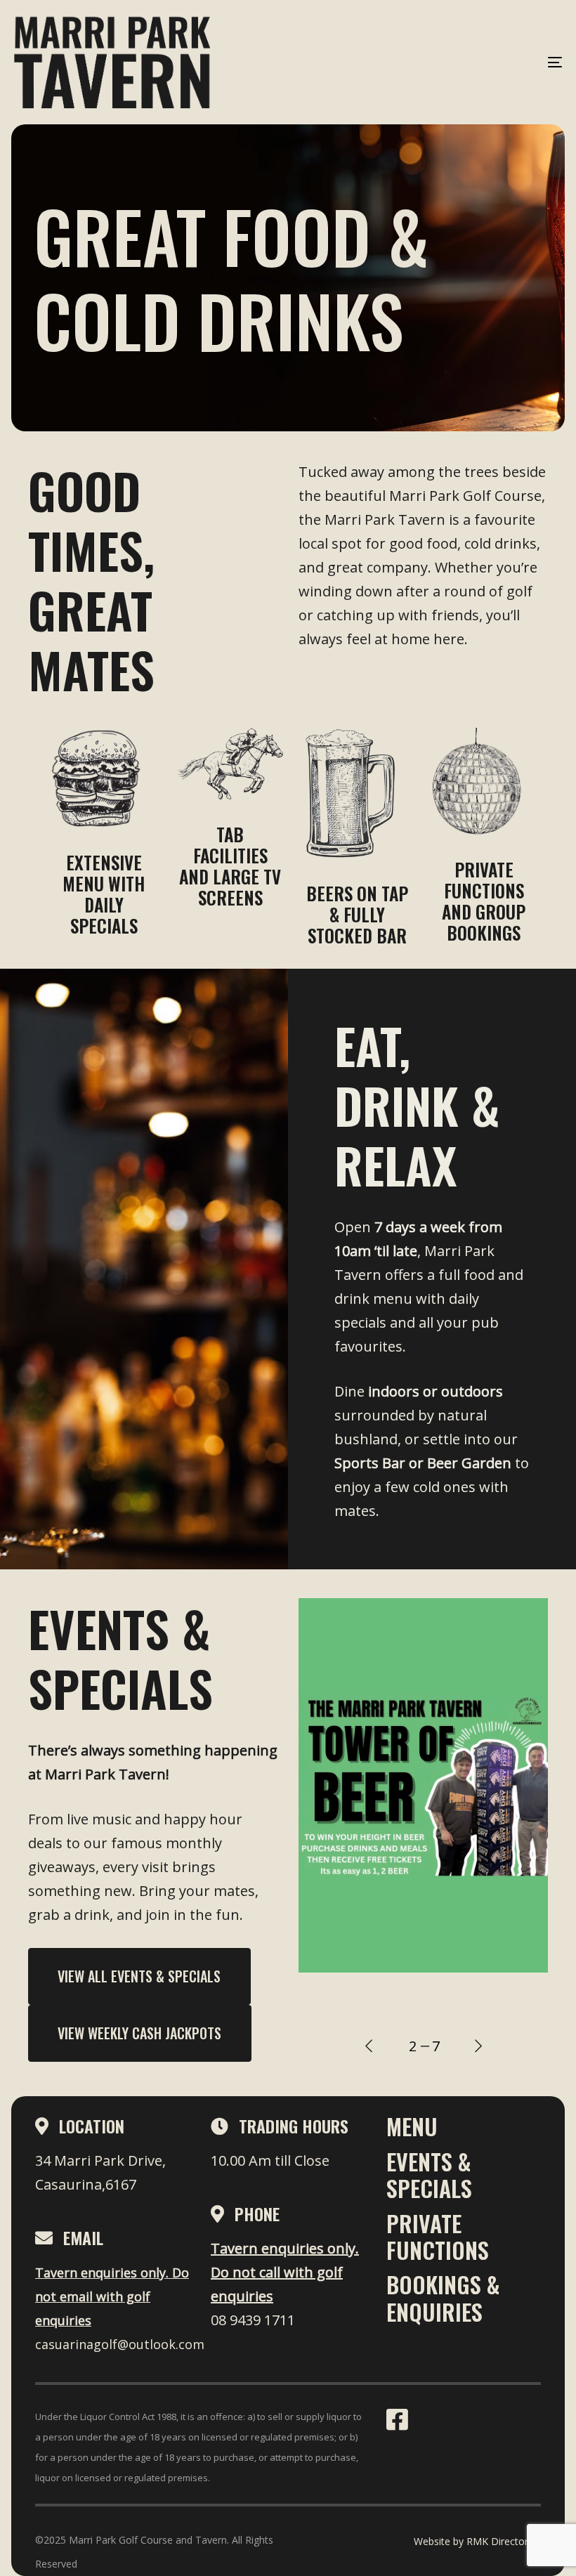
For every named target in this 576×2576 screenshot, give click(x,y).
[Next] (478, 2046)
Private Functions (438, 2236)
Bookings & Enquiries (443, 2297)
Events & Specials (429, 2175)
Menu (412, 2126)
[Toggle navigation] (471, 62)
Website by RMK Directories (477, 2541)
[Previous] (369, 2046)
